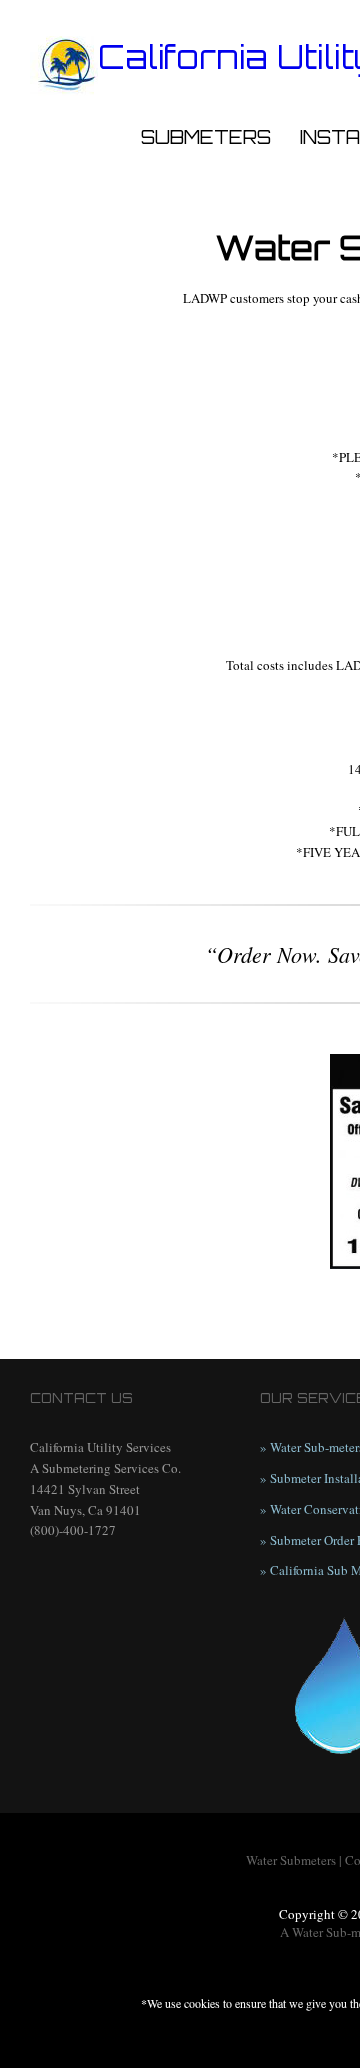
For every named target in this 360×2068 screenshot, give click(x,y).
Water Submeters (291, 1860)
